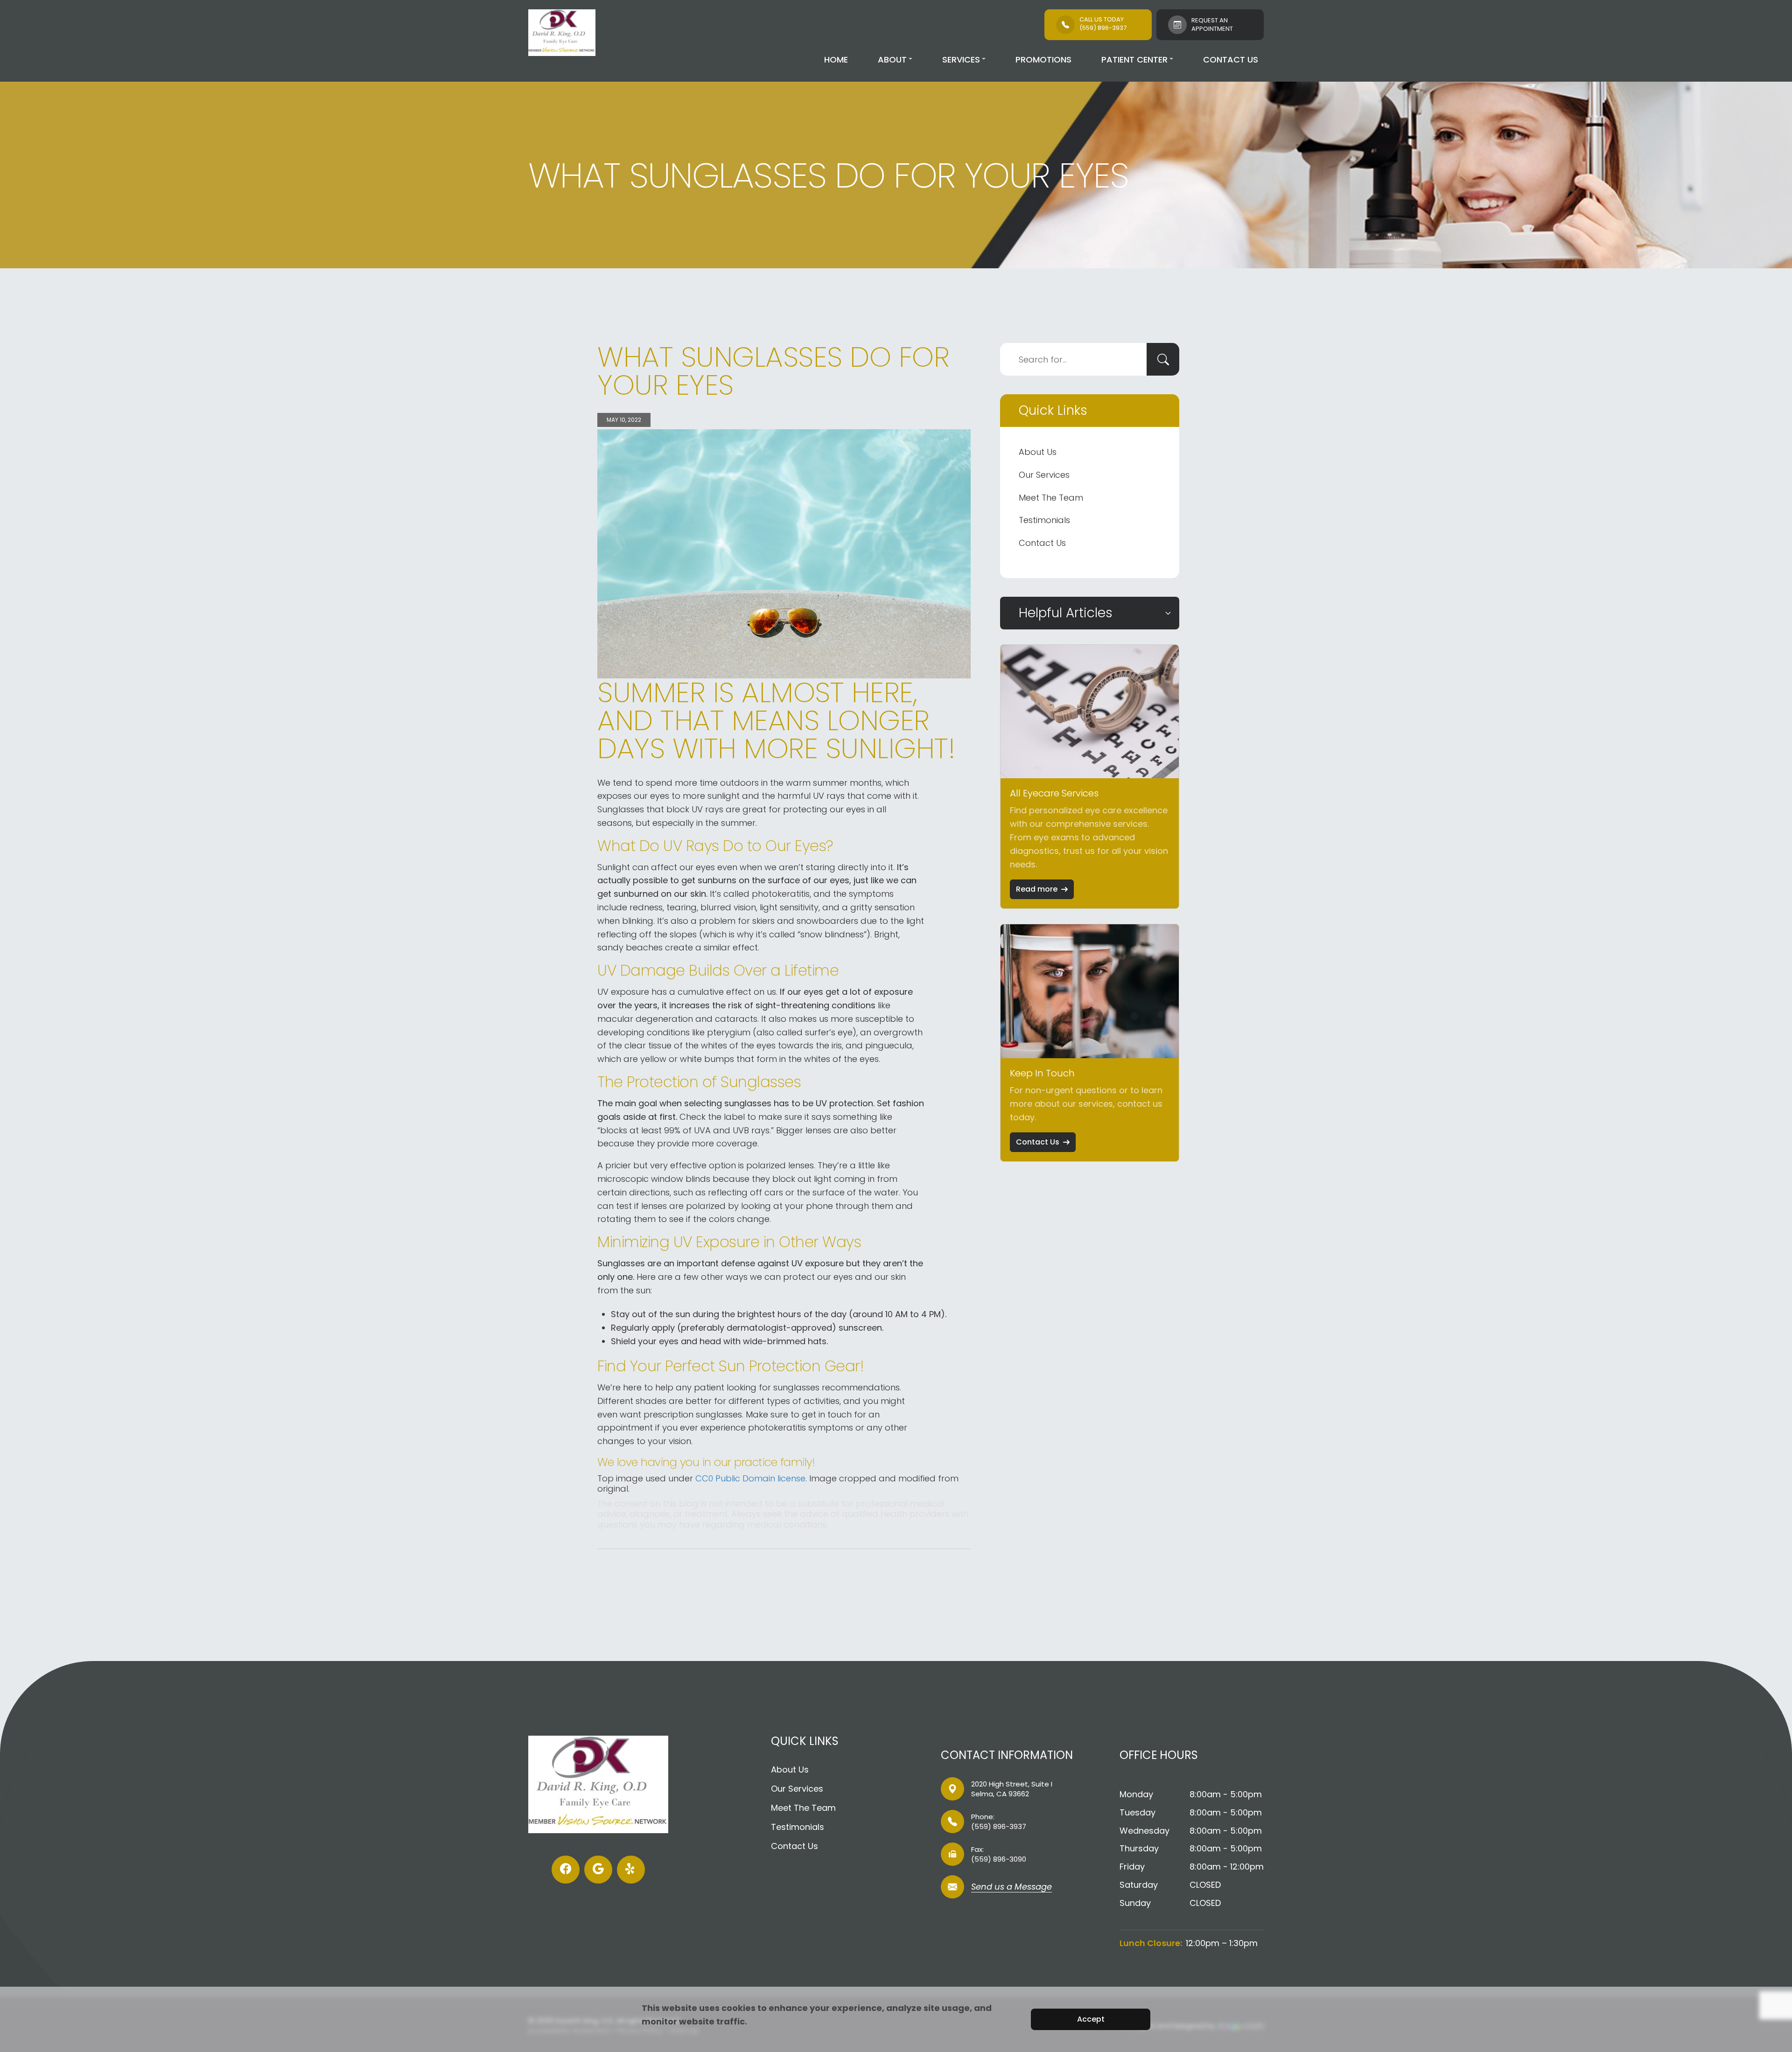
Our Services (1044, 475)
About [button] (892, 59)
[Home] (562, 33)
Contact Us (1231, 59)
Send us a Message (1011, 1888)
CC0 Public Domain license (750, 1478)
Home (836, 59)
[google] (598, 1870)
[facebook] (566, 1870)
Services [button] (961, 59)
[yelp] (631, 1870)
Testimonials (1044, 520)
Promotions (1043, 59)
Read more (1037, 889)
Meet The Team (1051, 498)
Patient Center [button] (1134, 59)
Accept (1091, 2019)
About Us (1038, 452)
